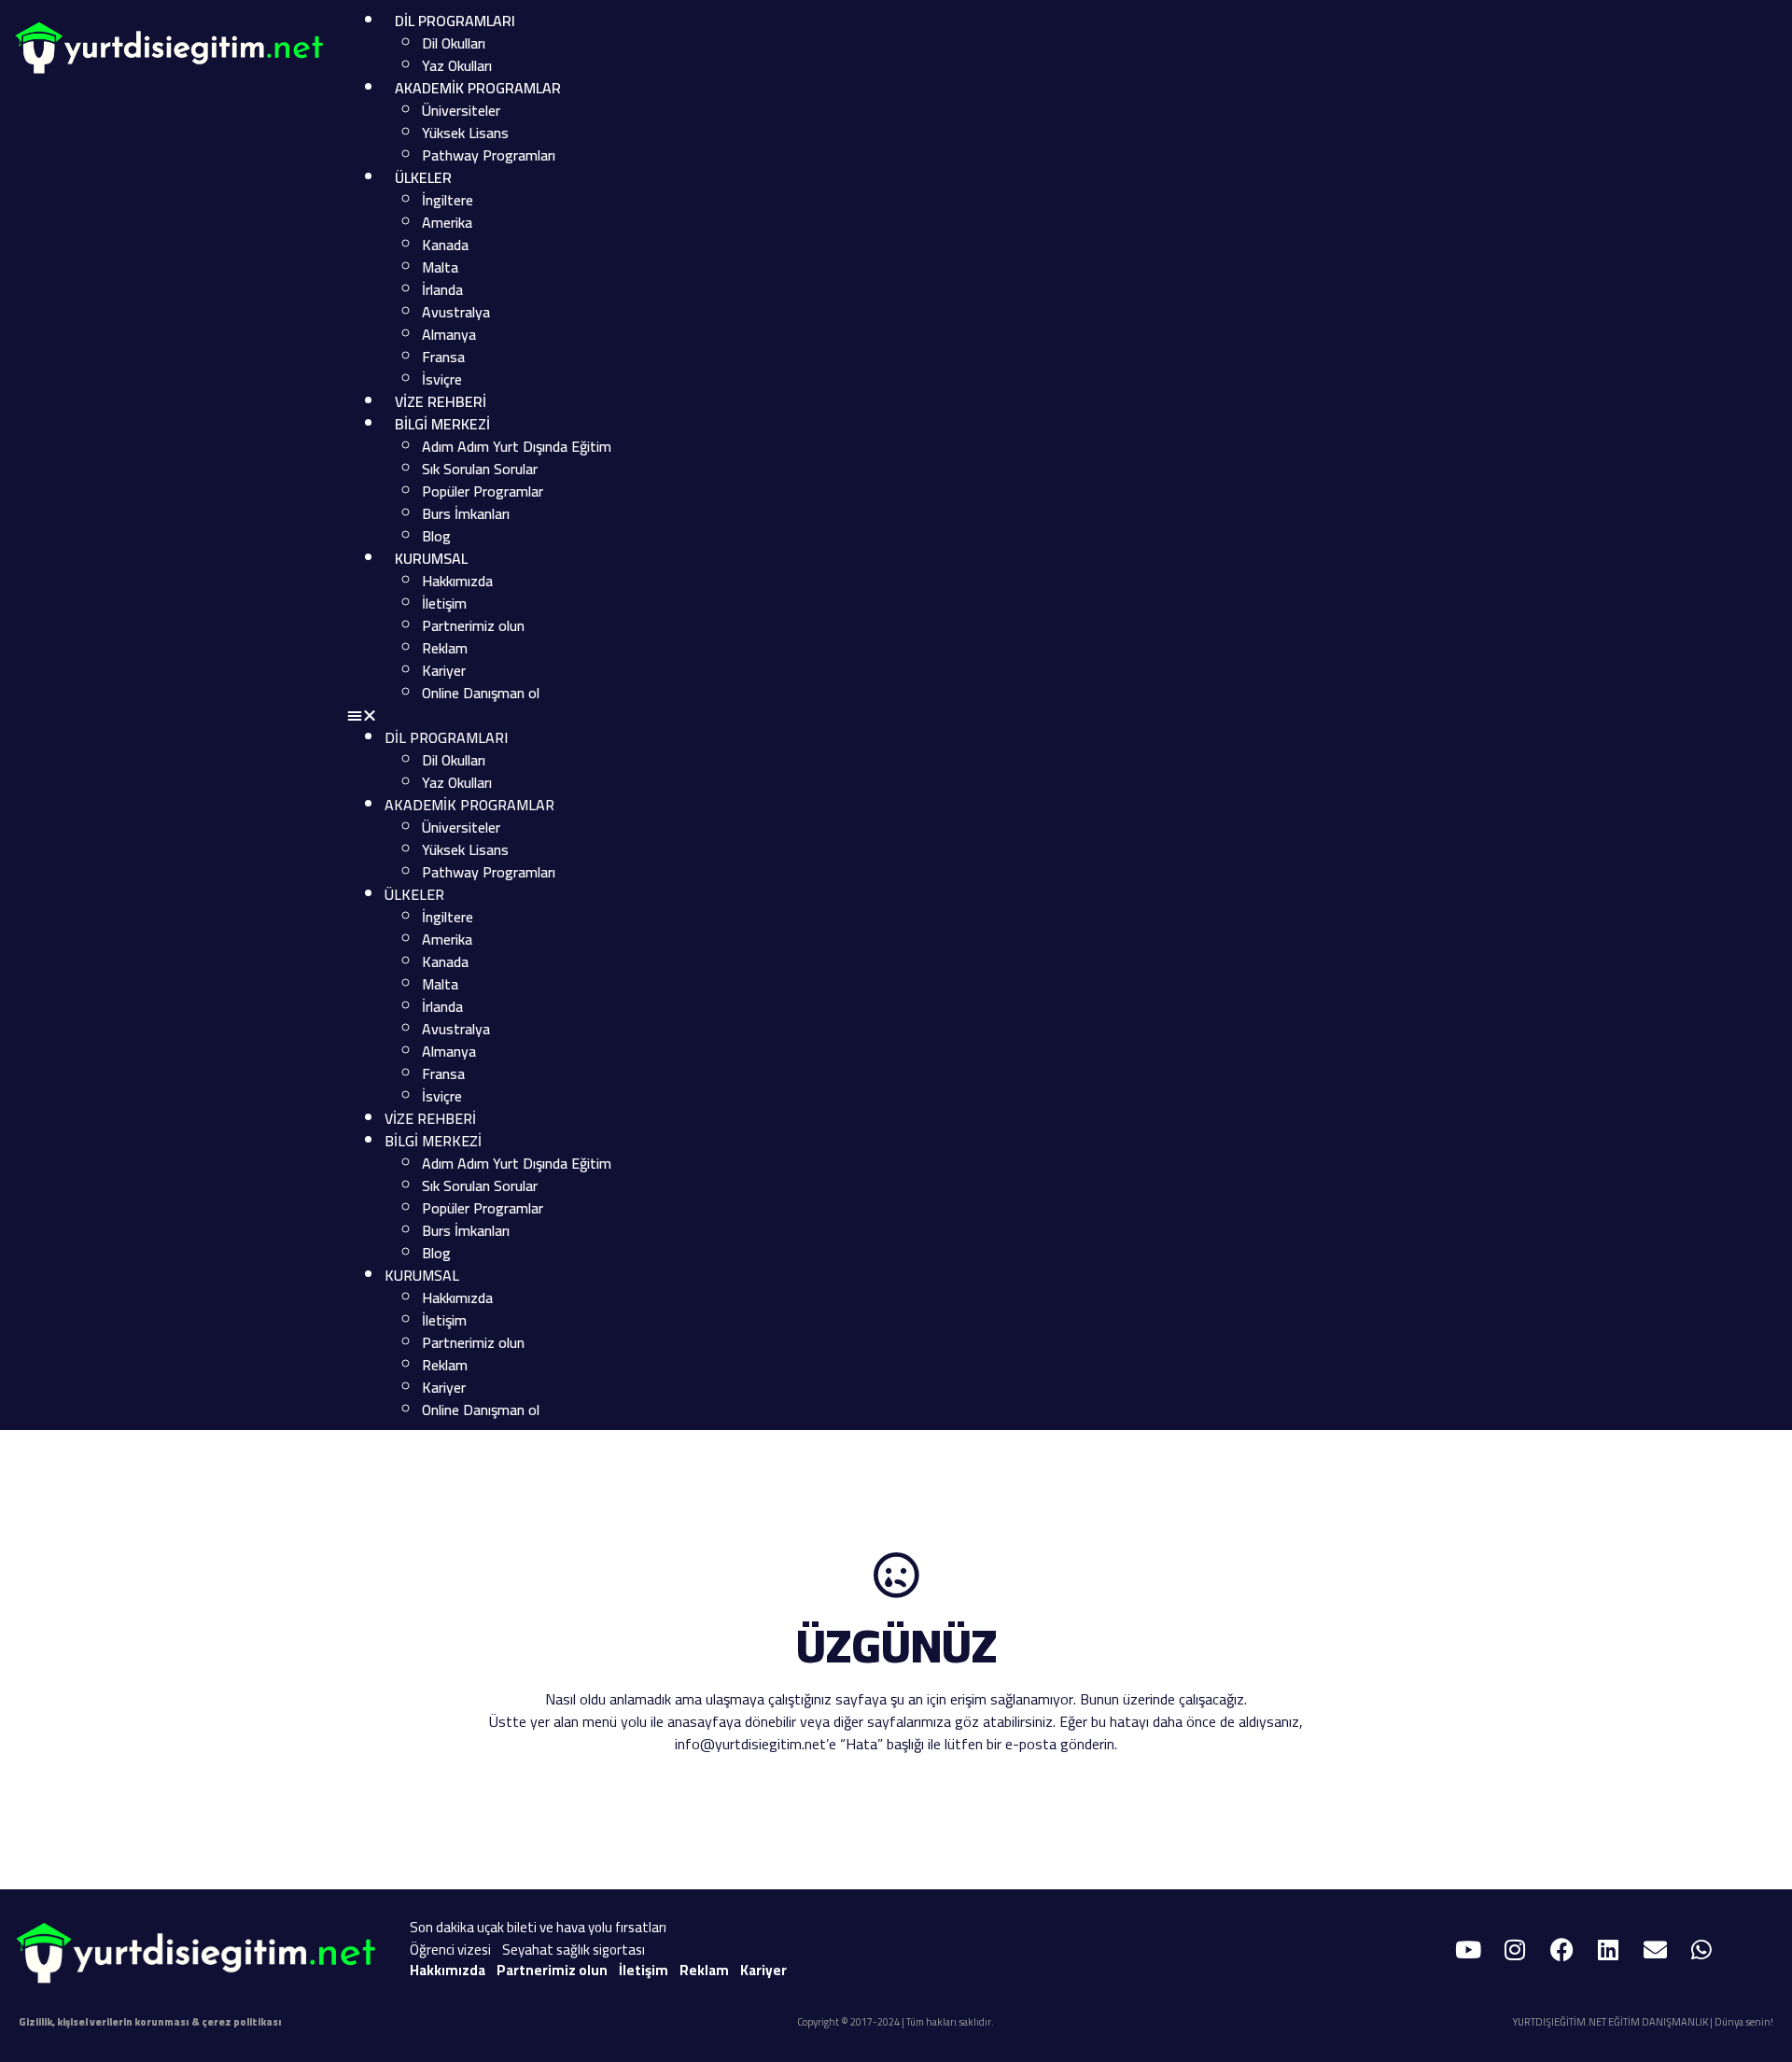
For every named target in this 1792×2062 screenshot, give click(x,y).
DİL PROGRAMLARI (455, 21)
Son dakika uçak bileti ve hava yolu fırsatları (538, 1927)
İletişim (444, 603)
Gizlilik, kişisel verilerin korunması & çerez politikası (150, 2022)
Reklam (445, 648)
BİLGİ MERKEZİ (442, 424)
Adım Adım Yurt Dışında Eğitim (517, 446)
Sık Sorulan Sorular (480, 469)
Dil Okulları (454, 43)
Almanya (449, 334)
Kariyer (444, 670)
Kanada (445, 245)
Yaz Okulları (457, 65)
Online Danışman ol (481, 693)
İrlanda (442, 289)
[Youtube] (1468, 1950)
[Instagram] (1515, 1950)
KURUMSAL (431, 558)
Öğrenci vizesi (450, 1950)
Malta (440, 267)
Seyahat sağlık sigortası (574, 1950)
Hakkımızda (457, 581)
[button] (972, 715)
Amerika (447, 222)
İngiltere (448, 200)
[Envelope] (1655, 1950)
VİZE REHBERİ (441, 401)
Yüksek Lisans (465, 133)
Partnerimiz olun (473, 625)
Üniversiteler (461, 110)
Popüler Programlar (483, 491)
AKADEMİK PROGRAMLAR (478, 88)
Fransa (443, 357)
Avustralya (456, 312)
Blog (436, 536)
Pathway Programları (489, 155)
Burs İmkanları (466, 513)
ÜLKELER (423, 177)
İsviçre (442, 379)
